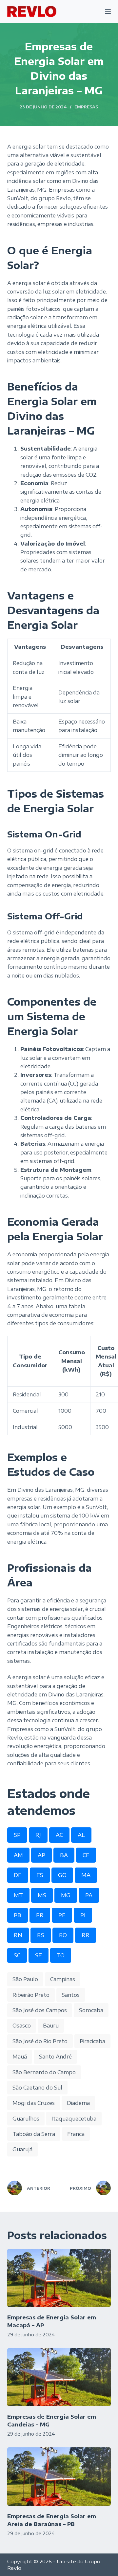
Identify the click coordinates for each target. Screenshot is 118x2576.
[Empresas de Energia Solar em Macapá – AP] (59, 2278)
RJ (38, 1835)
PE (62, 1915)
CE (86, 1855)
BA (64, 1855)
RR (86, 1935)
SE (39, 1955)
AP (41, 1855)
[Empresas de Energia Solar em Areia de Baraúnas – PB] (59, 2476)
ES (40, 1875)
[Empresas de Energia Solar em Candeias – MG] (59, 2377)
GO (62, 1875)
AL (81, 1835)
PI (83, 1915)
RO (63, 1935)
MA (86, 1875)
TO (61, 1955)
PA (89, 1895)
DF (18, 1875)
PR (40, 1915)
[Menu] (108, 11)
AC (59, 1835)
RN (18, 1935)
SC (17, 1955)
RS (41, 1935)
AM (18, 1855)
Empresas (86, 107)
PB (18, 1915)
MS (42, 1895)
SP (17, 1835)
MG (66, 1895)
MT (18, 1895)
